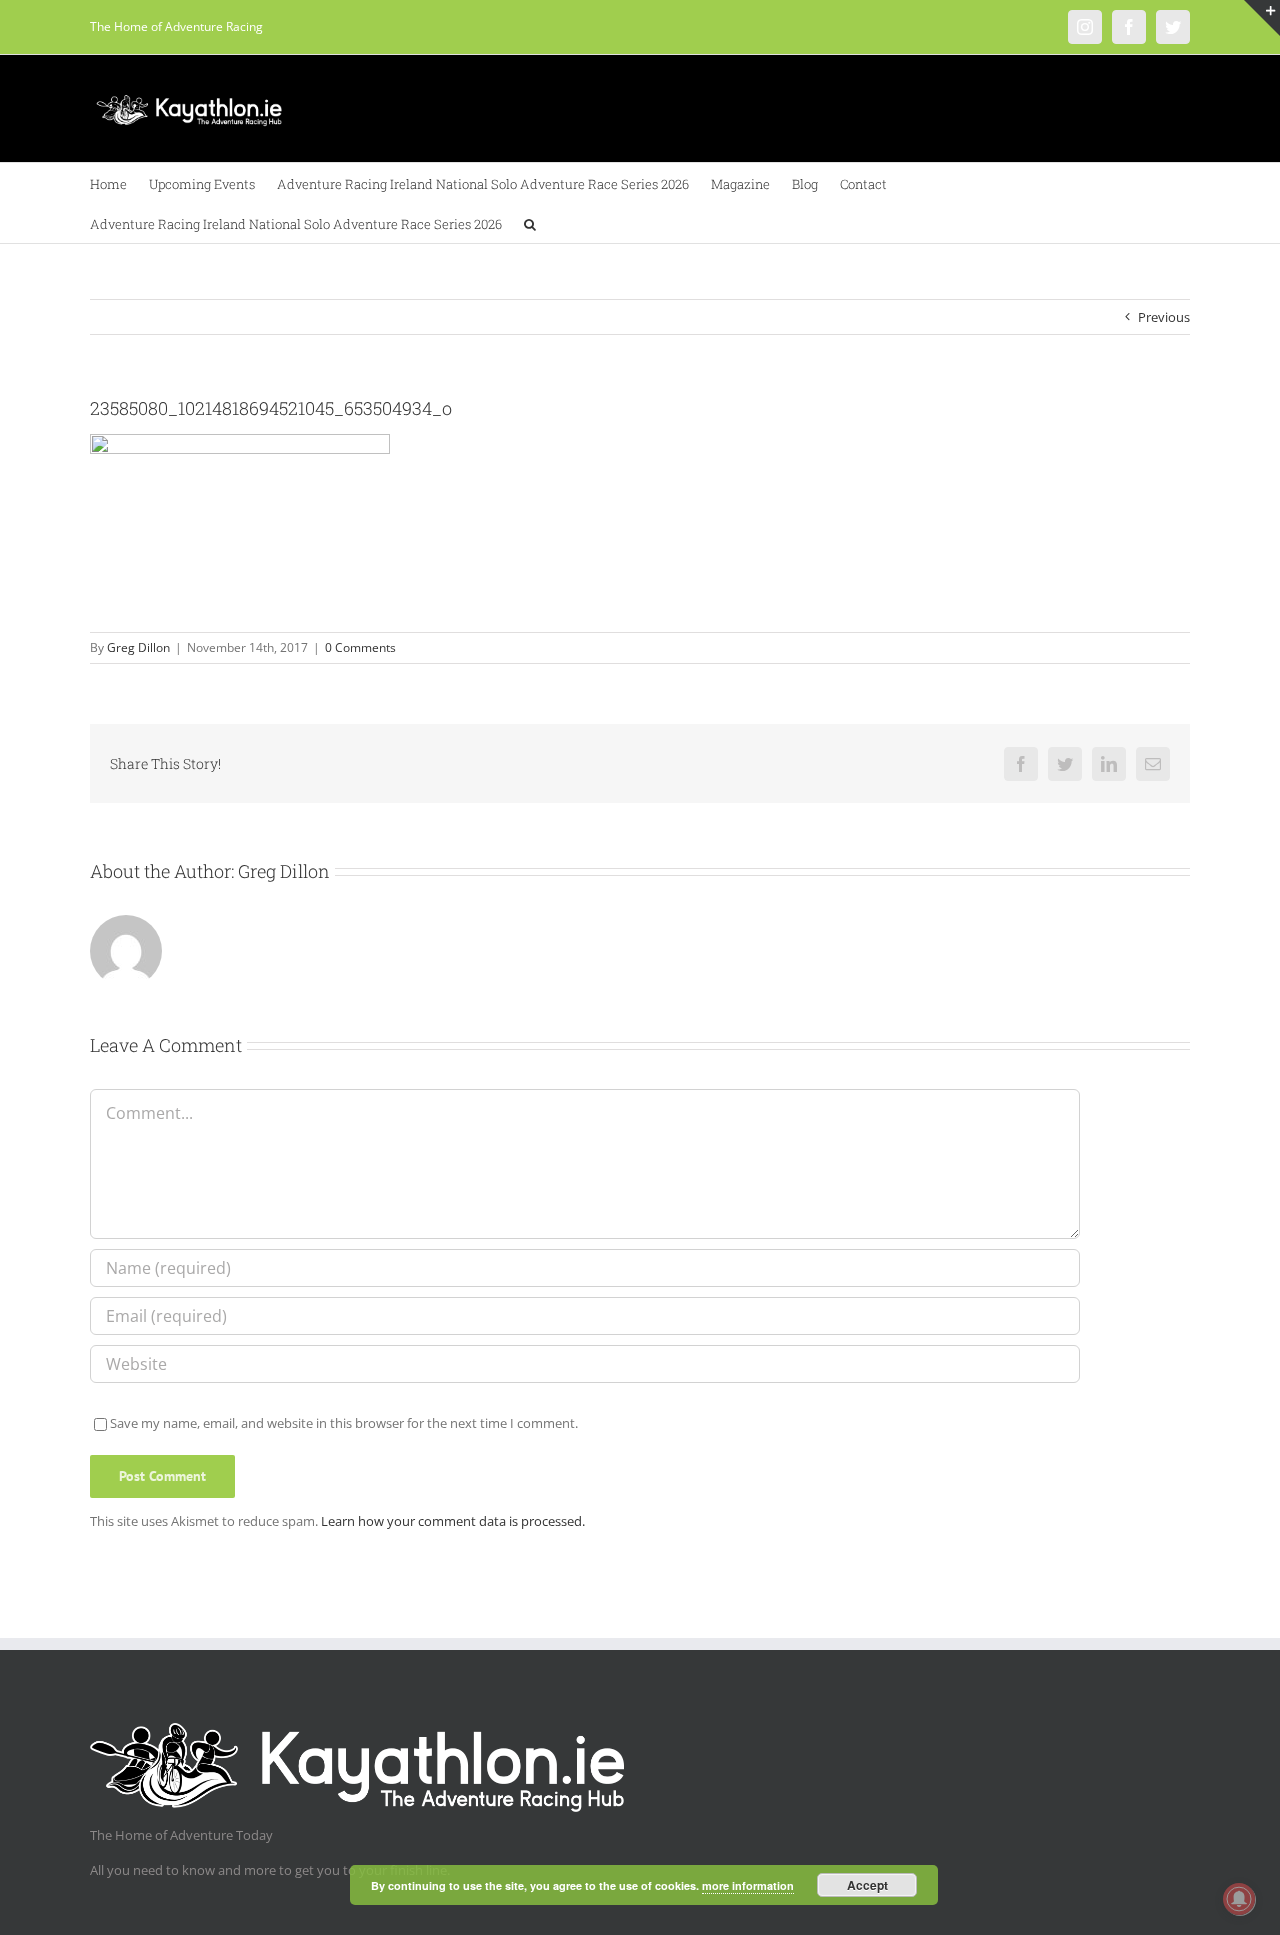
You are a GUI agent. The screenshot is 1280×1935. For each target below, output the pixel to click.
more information (748, 1885)
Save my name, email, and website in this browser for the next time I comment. (344, 1423)
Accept (867, 1885)
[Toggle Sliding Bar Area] (1262, 18)
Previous (1164, 317)
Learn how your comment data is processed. (453, 1521)
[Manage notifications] (1239, 1899)
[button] (530, 223)
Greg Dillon (138, 647)
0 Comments (360, 647)
